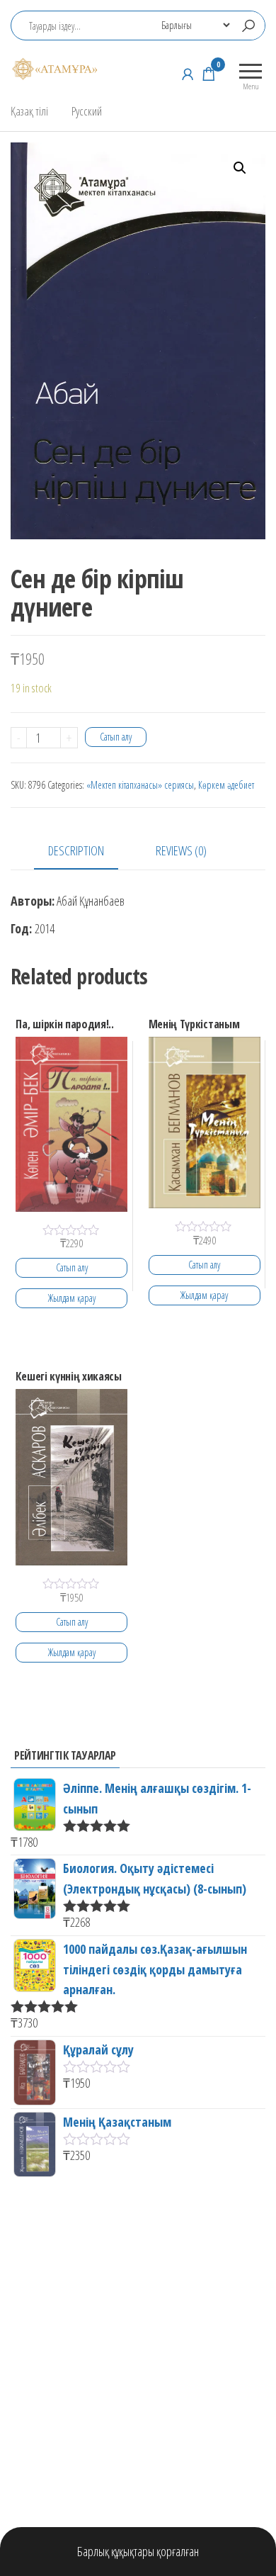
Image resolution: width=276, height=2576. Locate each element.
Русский (87, 111)
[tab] (87, 851)
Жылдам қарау (72, 1298)
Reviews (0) (181, 850)
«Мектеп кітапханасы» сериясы (140, 785)
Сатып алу (116, 737)
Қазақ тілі (29, 111)
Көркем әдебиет (226, 785)
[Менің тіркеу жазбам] (188, 74)
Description (76, 850)
